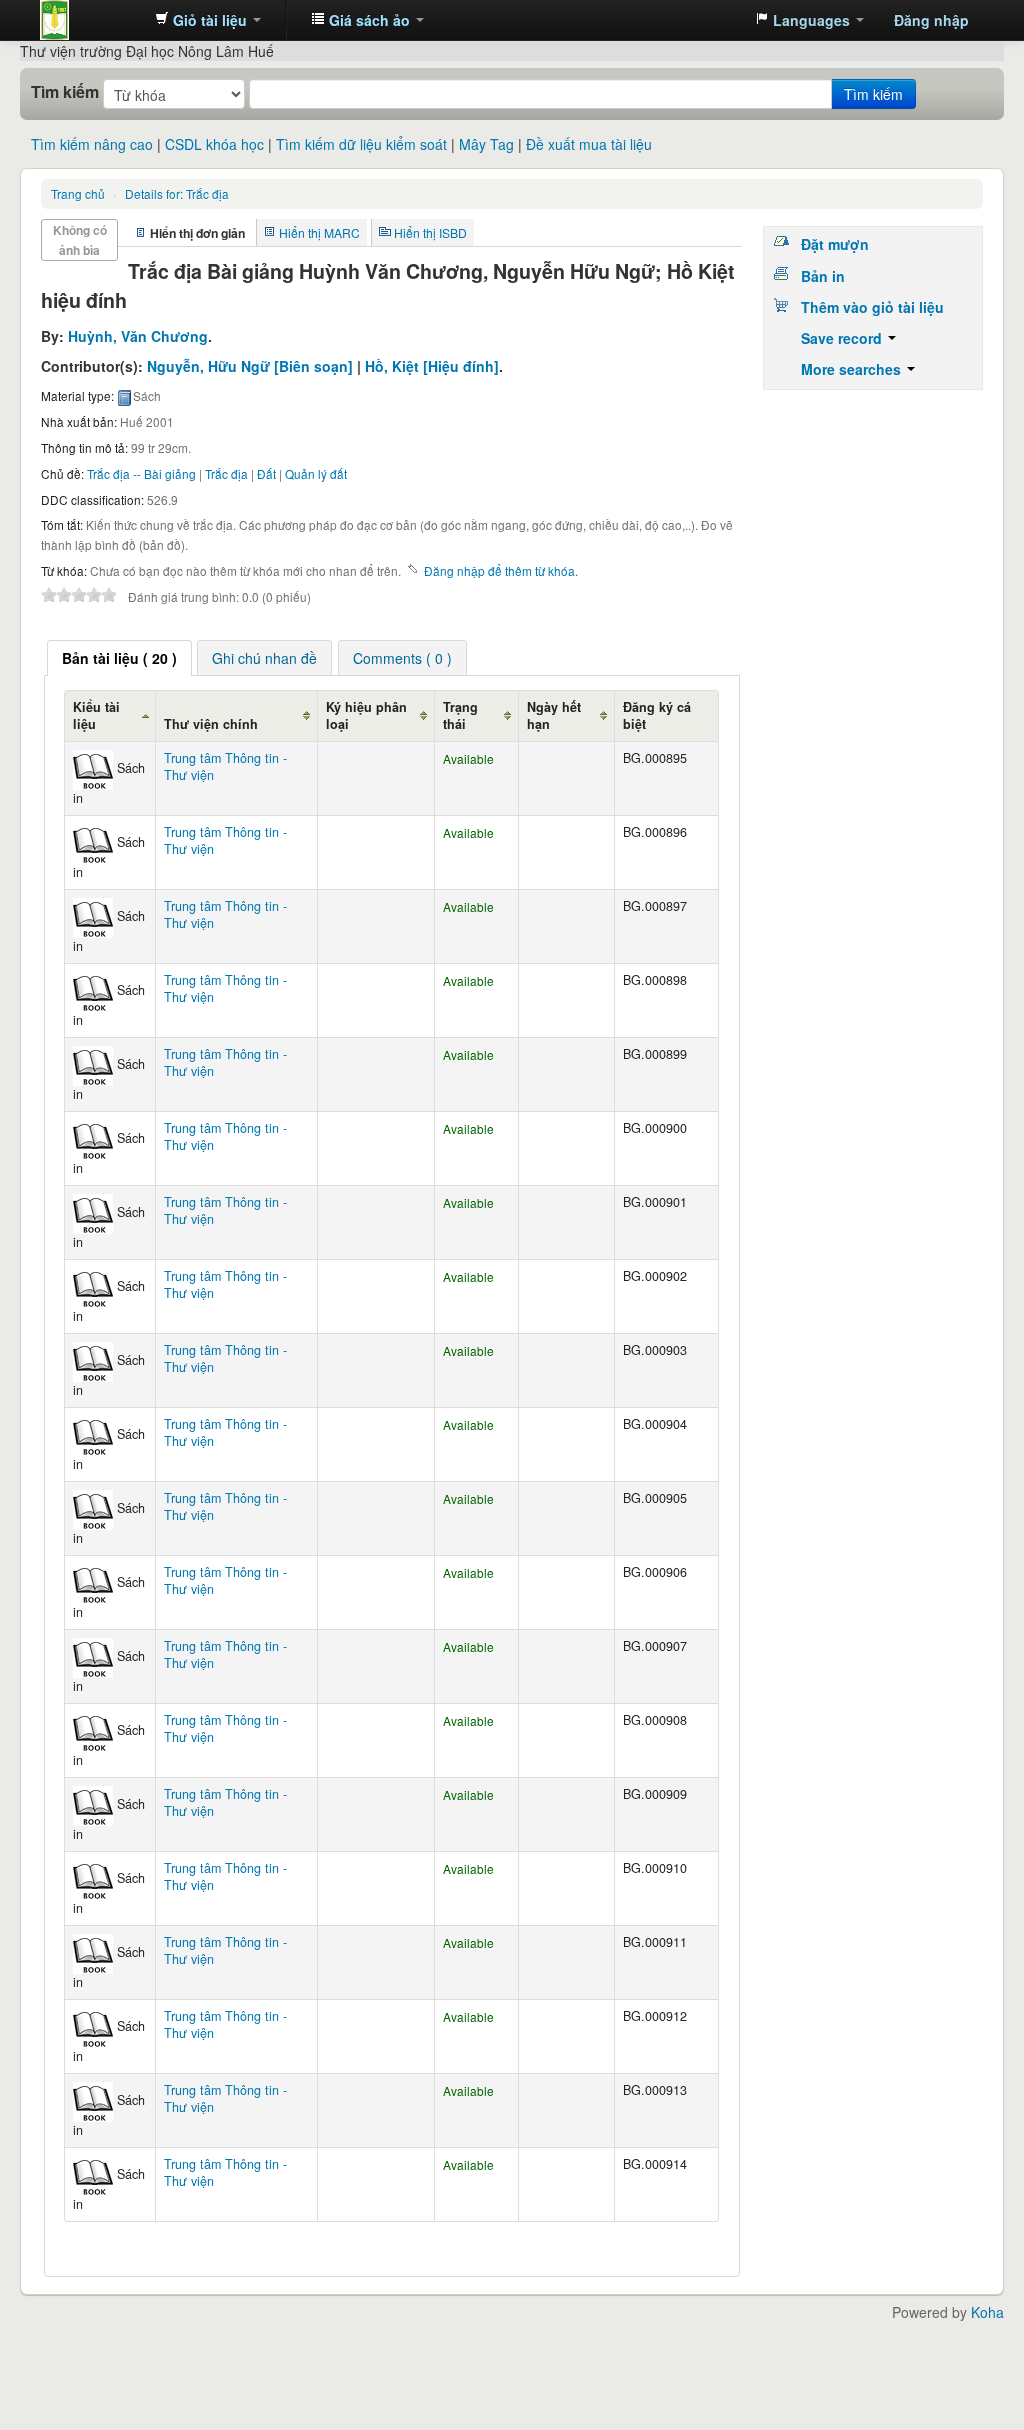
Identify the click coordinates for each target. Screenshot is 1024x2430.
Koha (987, 2312)
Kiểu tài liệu (96, 715)
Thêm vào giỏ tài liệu (872, 307)
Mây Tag (486, 144)
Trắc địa (177, 193)
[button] (208, 20)
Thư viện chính (211, 724)
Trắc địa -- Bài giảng (141, 473)
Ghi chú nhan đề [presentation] (264, 658)
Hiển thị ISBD (430, 232)
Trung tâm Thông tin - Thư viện (90, 20)
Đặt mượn (835, 244)
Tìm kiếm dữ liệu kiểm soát (361, 144)
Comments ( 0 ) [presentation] (402, 658)
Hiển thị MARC (319, 232)
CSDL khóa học (214, 144)
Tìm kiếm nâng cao (92, 144)
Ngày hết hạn (554, 715)
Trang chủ (78, 193)
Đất (266, 473)
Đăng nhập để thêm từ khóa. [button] (501, 570)
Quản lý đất (316, 473)
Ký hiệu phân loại (366, 715)
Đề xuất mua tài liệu (589, 144)
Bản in (823, 276)
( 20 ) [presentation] (119, 658)
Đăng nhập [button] (931, 20)
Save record (843, 338)
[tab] (119, 658)
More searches (853, 369)
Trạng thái (460, 715)
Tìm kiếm (65, 92)
